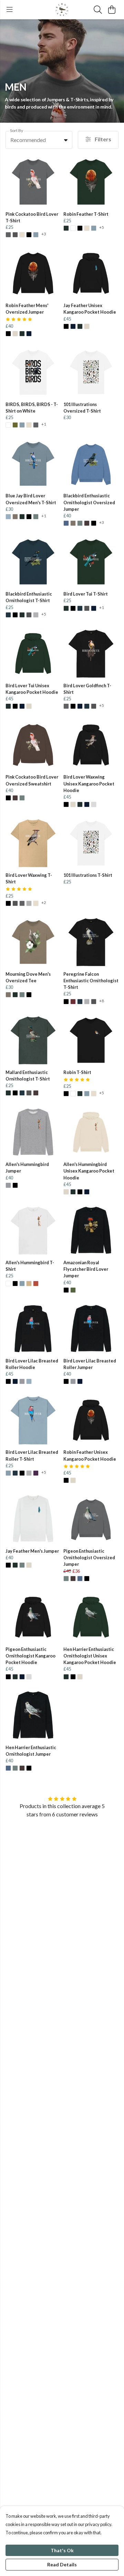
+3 (44, 234)
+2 (44, 903)
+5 (102, 228)
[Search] (98, 10)
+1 (44, 424)
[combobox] (39, 140)
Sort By (17, 130)
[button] (66, 140)
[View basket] (112, 10)
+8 (102, 1001)
